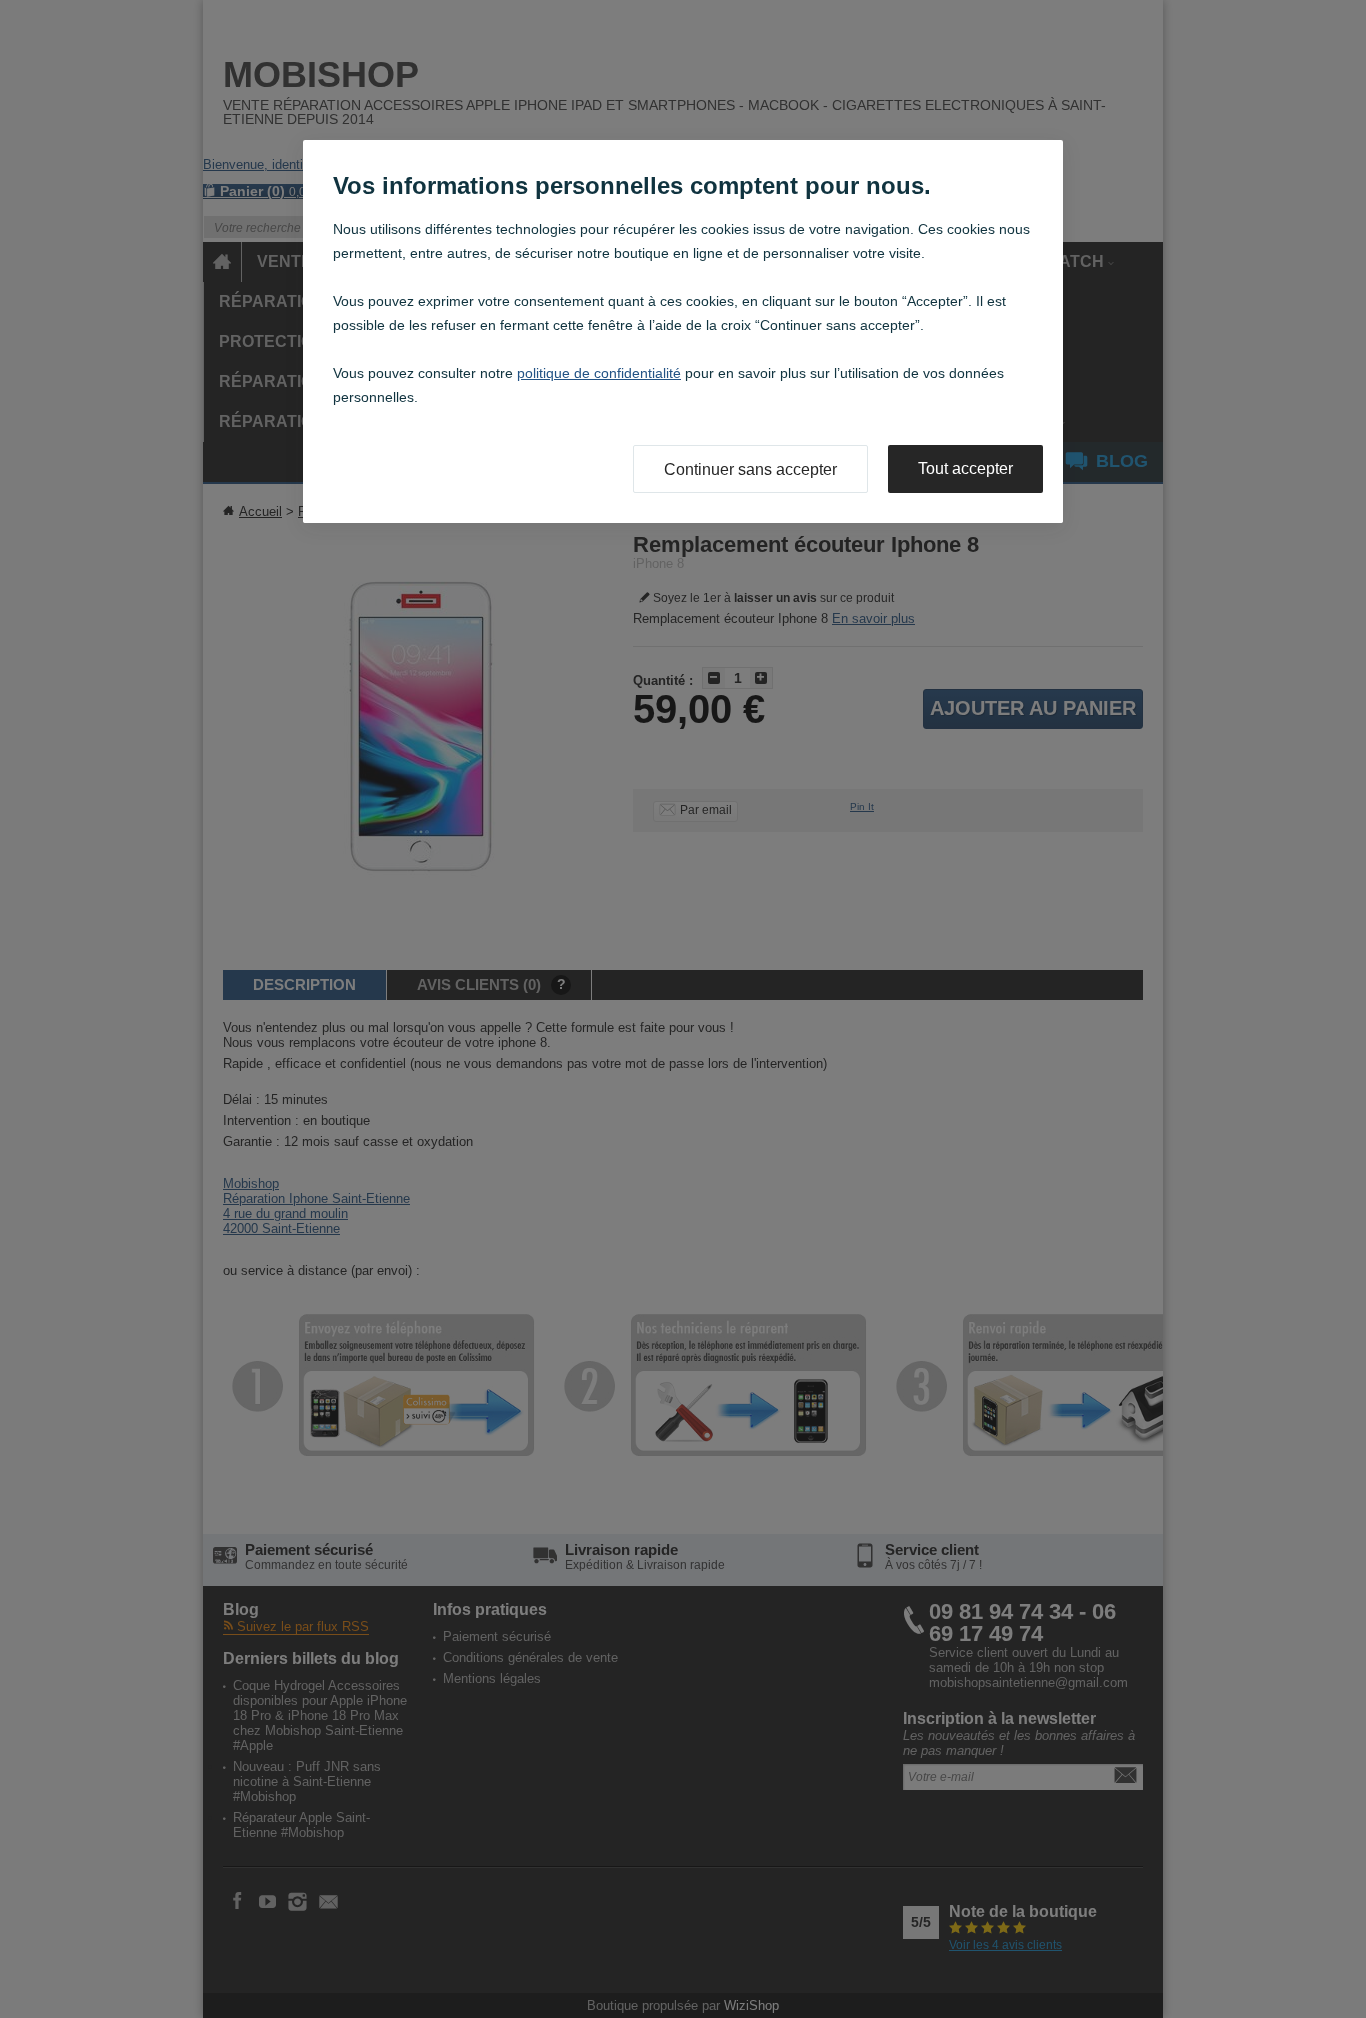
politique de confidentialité (599, 373)
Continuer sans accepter (750, 469)
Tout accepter (965, 468)
